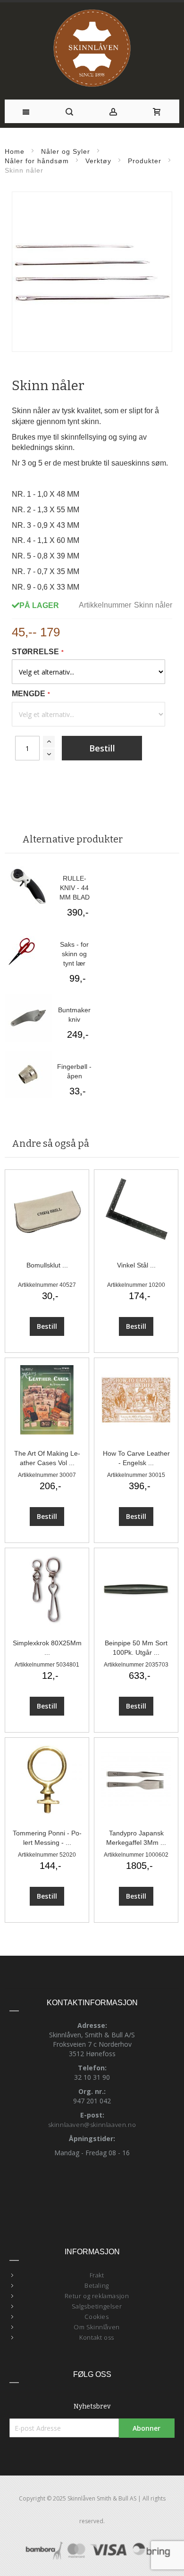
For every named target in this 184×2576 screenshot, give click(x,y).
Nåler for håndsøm (38, 161)
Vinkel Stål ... (136, 1265)
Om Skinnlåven (97, 2327)
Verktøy (98, 161)
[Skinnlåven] (92, 49)
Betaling (97, 2285)
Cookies (96, 2317)
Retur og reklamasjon (97, 2296)
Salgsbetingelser (97, 2306)
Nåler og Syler (66, 151)
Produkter (145, 161)
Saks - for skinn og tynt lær (74, 954)
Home (15, 151)
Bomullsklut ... (47, 1265)
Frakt (97, 2275)
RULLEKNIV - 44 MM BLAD (75, 888)
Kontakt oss (97, 2337)
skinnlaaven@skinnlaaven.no (92, 2125)
